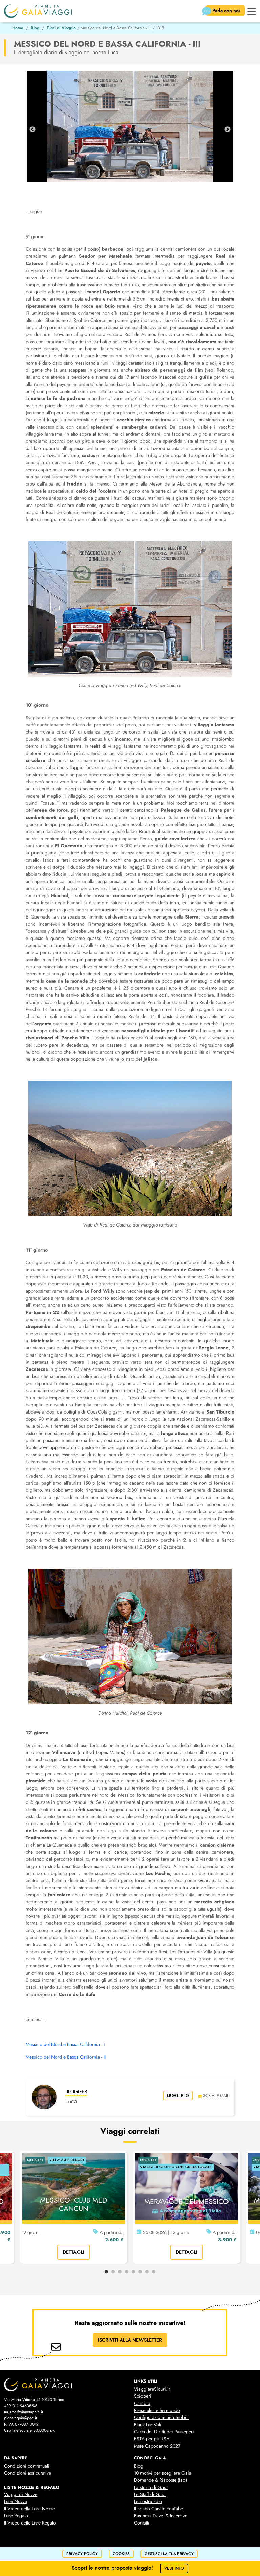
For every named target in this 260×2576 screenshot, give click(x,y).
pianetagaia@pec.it (20, 2418)
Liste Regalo (16, 2516)
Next (227, 130)
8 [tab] (154, 2272)
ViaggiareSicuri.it (152, 2389)
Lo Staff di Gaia (150, 2495)
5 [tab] (133, 2272)
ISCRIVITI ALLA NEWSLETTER (130, 2340)
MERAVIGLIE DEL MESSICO (187, 2202)
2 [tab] (113, 2272)
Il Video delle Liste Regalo (30, 2523)
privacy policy (82, 2554)
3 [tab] (120, 2272)
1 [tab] (106, 2272)
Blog (35, 28)
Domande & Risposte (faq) (160, 2480)
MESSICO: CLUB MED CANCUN (73, 2204)
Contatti (142, 2523)
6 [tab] (140, 2272)
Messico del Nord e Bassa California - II (66, 2057)
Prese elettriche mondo (157, 2410)
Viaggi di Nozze (21, 2495)
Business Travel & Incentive (161, 2516)
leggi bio (178, 2096)
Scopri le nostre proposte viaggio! (128, 2568)
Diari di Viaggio (61, 28)
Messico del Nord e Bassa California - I (65, 2045)
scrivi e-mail (216, 2095)
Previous (32, 130)
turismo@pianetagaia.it (24, 2412)
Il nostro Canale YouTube (159, 2509)
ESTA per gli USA (152, 2439)
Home (18, 28)
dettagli (74, 2252)
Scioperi (143, 2396)
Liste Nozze (16, 2502)
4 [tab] (127, 2272)
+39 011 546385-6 (21, 2406)
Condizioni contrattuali (27, 2466)
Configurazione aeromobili (161, 2418)
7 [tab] (147, 2272)
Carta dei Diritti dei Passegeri (164, 2432)
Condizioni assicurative (28, 2473)
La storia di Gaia (151, 2487)
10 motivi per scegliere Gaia (163, 2473)
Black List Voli (148, 2425)
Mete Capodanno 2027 (157, 2446)
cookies (121, 2554)
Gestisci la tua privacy (169, 2554)
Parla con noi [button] (227, 11)
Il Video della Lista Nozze (29, 2509)
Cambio (142, 2403)
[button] (252, 11)
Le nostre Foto (148, 2502)
